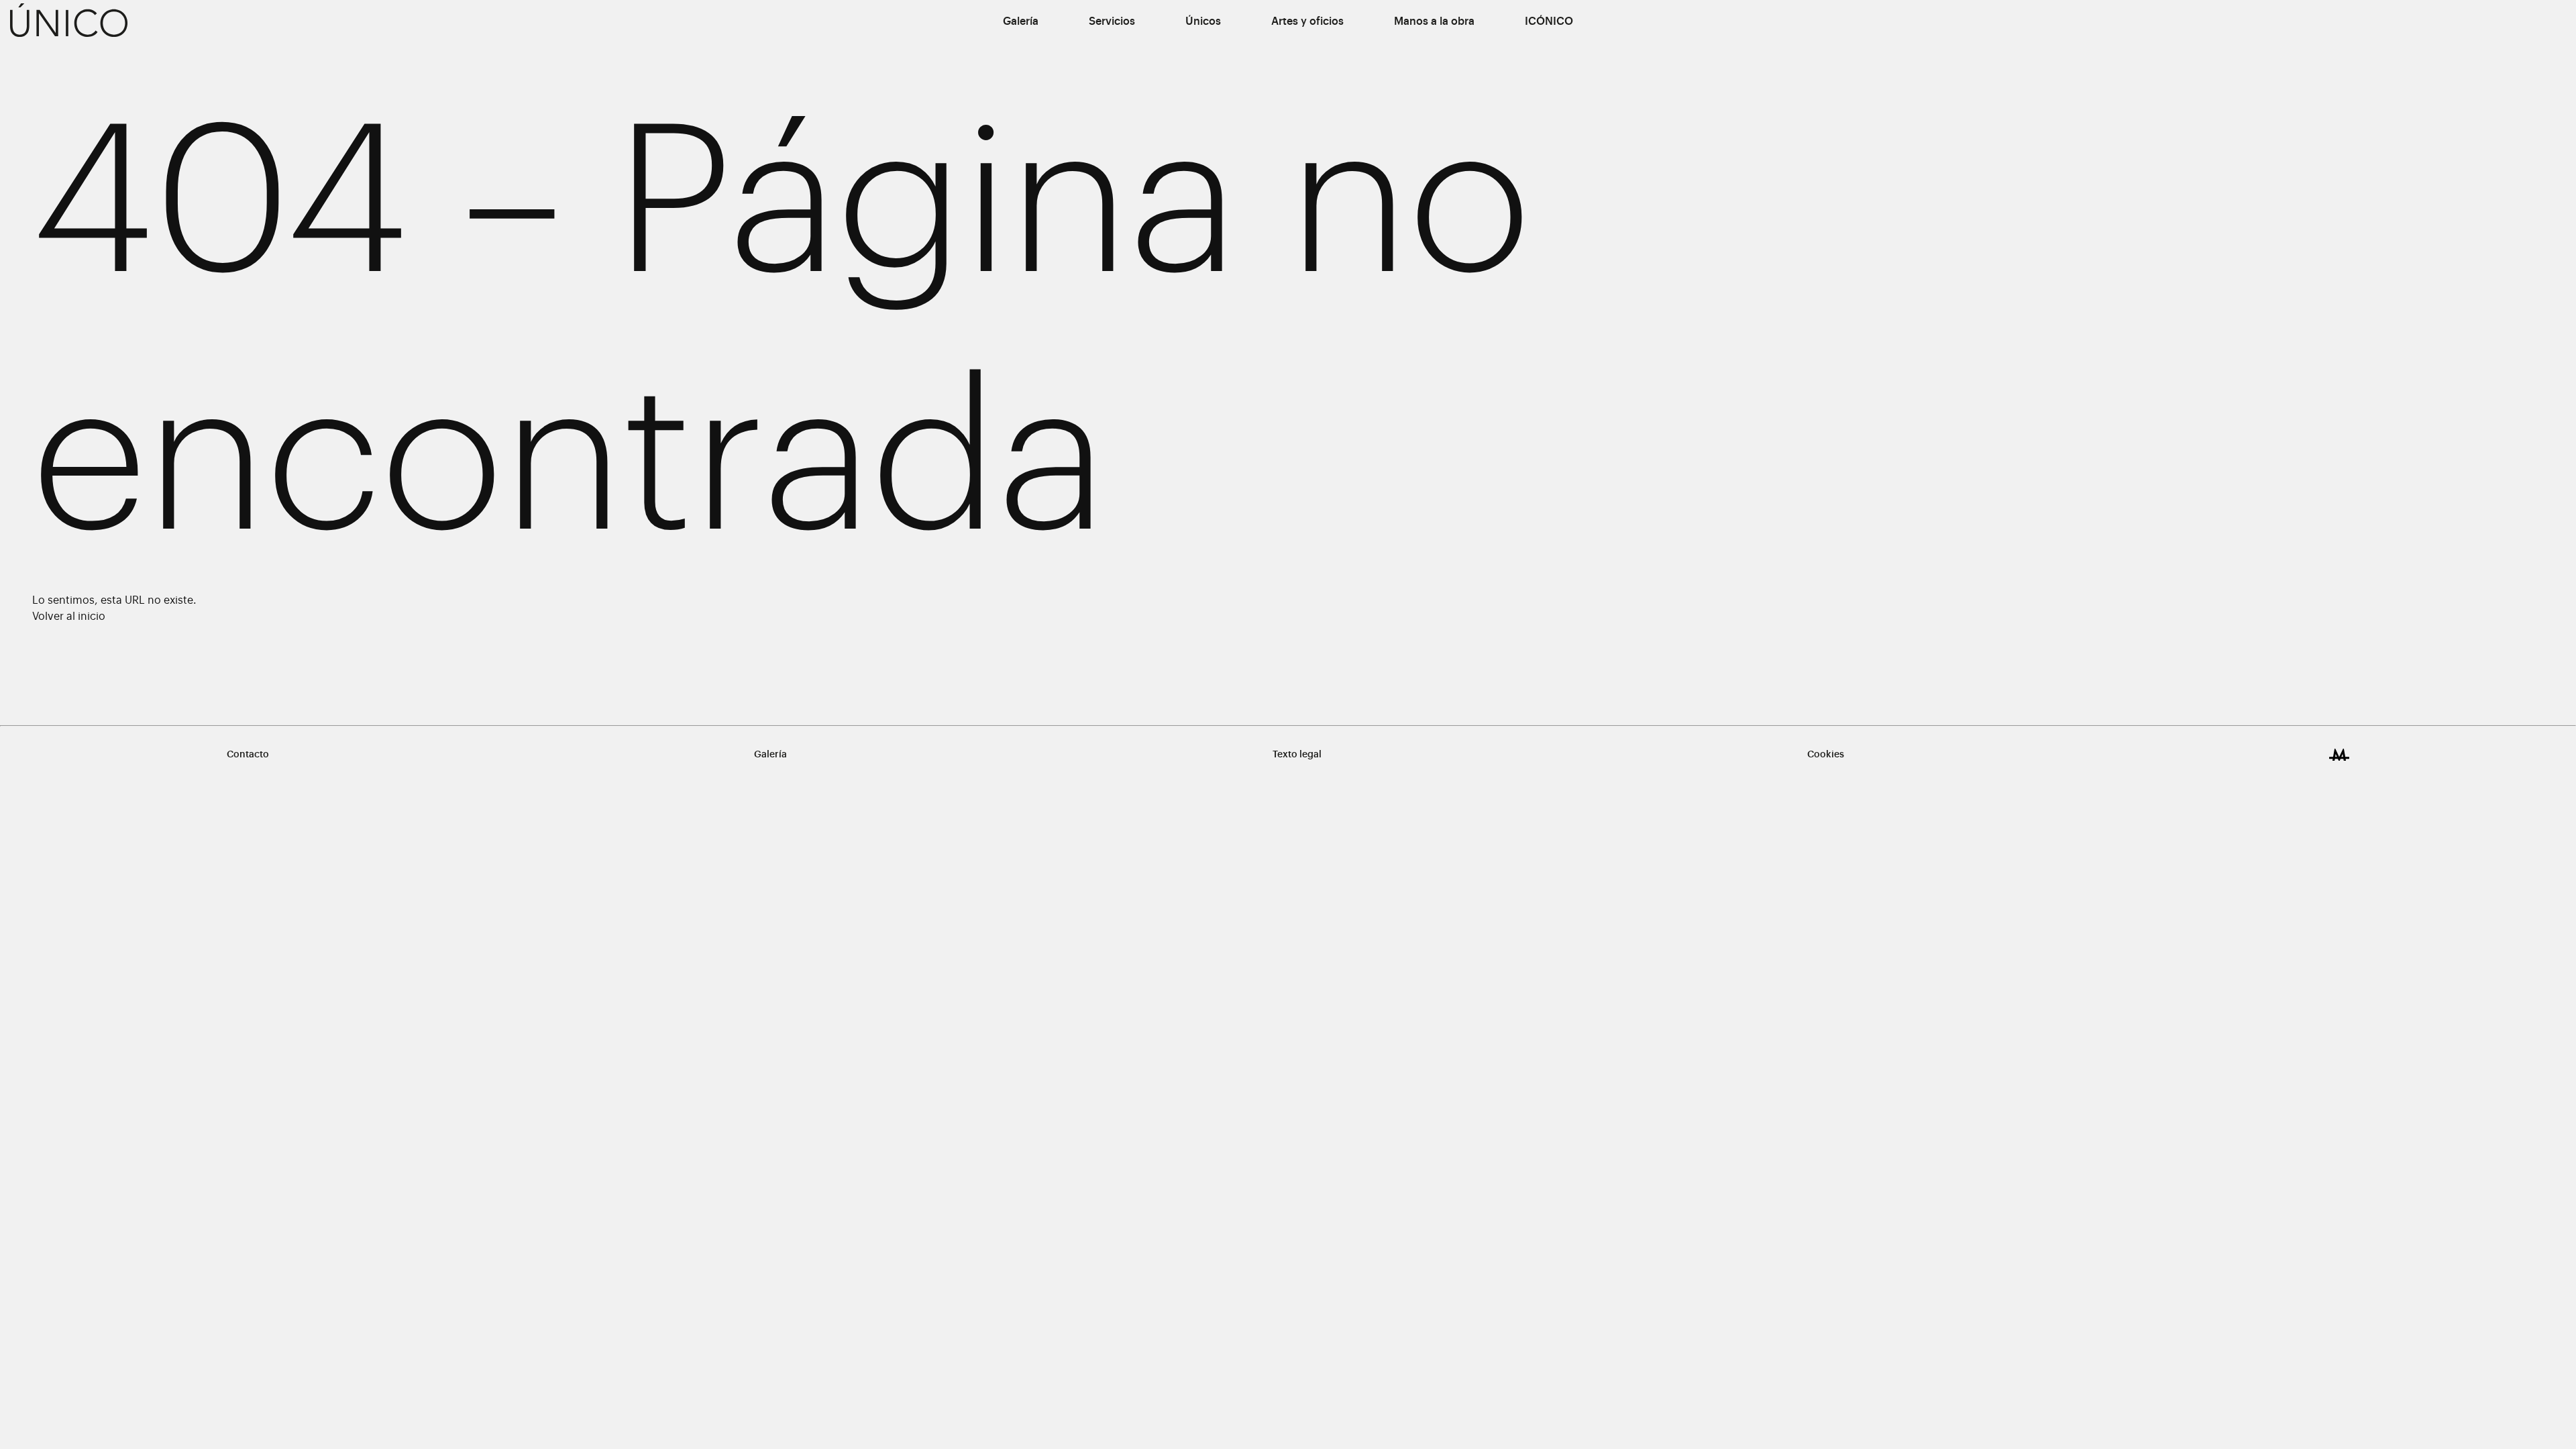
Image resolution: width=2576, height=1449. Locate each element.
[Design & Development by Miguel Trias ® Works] (2339, 755)
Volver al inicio (69, 616)
